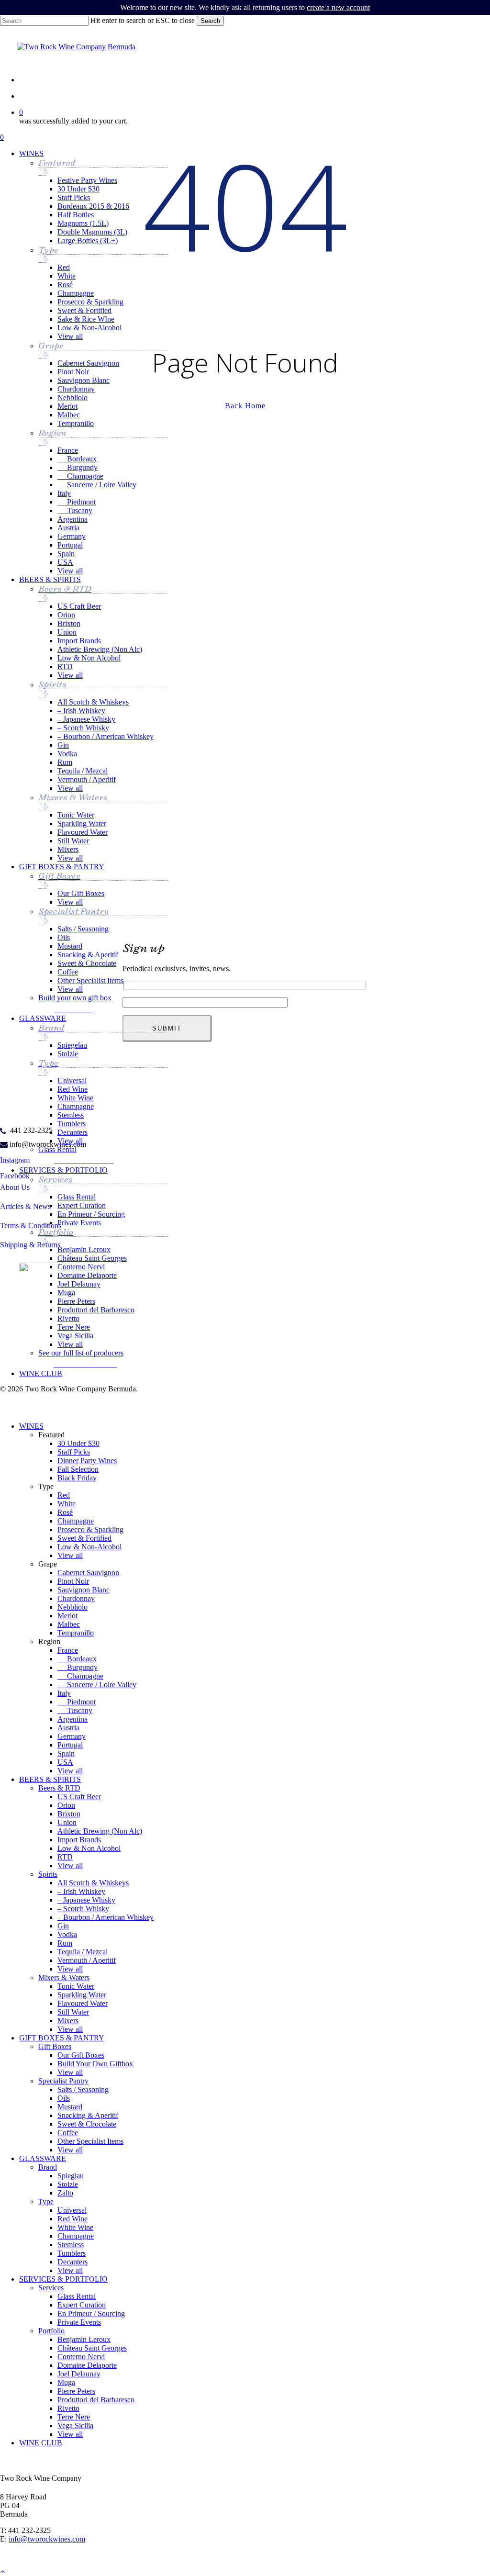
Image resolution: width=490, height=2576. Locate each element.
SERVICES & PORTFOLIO (63, 2279)
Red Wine (72, 2219)
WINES (31, 1426)
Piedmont (77, 1702)
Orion (66, 1805)
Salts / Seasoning (83, 2089)
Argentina (72, 1719)
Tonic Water (76, 1986)
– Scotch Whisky (83, 1909)
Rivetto (68, 2408)
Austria (68, 1728)
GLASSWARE (43, 2158)
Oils (64, 2098)
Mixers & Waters (64, 1977)
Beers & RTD (59, 1788)
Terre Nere (74, 2417)
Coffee (68, 2133)
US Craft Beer (79, 1797)
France (68, 1650)
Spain (66, 1753)
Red (64, 1495)
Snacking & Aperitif (88, 2115)
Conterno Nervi (81, 2357)
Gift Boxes (55, 2046)
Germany (72, 1736)
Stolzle (68, 2184)
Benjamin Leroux (84, 2339)
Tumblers (72, 2253)
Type (46, 2201)
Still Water (73, 2012)
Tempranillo (76, 1633)
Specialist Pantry (63, 2081)
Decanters (72, 2262)
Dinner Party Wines (87, 1461)
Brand (48, 2167)
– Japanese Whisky (86, 1900)
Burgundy (78, 1667)
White (67, 1504)
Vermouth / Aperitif (87, 1960)
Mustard (70, 2107)
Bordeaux (77, 1659)
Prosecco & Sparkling (90, 1529)
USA (65, 1762)
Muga (66, 2382)
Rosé (65, 1512)
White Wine (75, 2227)
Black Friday (77, 1478)
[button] (75, 1008)
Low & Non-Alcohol (89, 1547)
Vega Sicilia (75, 2425)
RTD (65, 1857)
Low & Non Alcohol (89, 1848)
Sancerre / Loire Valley (97, 1685)
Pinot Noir (73, 1581)
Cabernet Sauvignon (88, 1573)
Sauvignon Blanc (84, 1590)
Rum (65, 1943)
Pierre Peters (76, 2391)
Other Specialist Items (90, 2141)
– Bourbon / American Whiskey (106, 1917)
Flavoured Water (83, 2003)
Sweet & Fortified (84, 1538)
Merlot (67, 1616)
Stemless (71, 2245)
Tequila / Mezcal (83, 1952)
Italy (64, 1693)
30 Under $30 (78, 1443)
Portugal (70, 1745)
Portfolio (51, 2331)
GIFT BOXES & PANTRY (62, 2038)
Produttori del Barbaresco (96, 2400)
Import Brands (79, 1840)
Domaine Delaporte (87, 2365)
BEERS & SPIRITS (50, 1779)
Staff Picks (74, 1452)
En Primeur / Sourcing (91, 2313)
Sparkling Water (82, 1995)
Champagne (76, 1521)
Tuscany (75, 1710)
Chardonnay (76, 1598)
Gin (63, 1926)
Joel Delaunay (79, 2374)
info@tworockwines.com (47, 2539)
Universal (72, 2210)
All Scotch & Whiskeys (93, 1883)
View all (70, 1555)
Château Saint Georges (92, 2348)
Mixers (68, 2021)
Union (67, 1822)
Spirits (48, 1874)
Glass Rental (77, 2296)
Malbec (69, 1624)
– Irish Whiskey (81, 1891)
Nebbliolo (72, 1607)
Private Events (79, 2322)
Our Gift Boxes (81, 2055)
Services (51, 2288)
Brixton (69, 1814)
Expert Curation (82, 2305)
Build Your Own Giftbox (95, 2064)
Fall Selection (78, 1469)
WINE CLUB (41, 2443)
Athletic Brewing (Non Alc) (100, 1831)
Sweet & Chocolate (87, 2124)
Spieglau (71, 2176)
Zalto (65, 2193)
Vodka (67, 1934)
